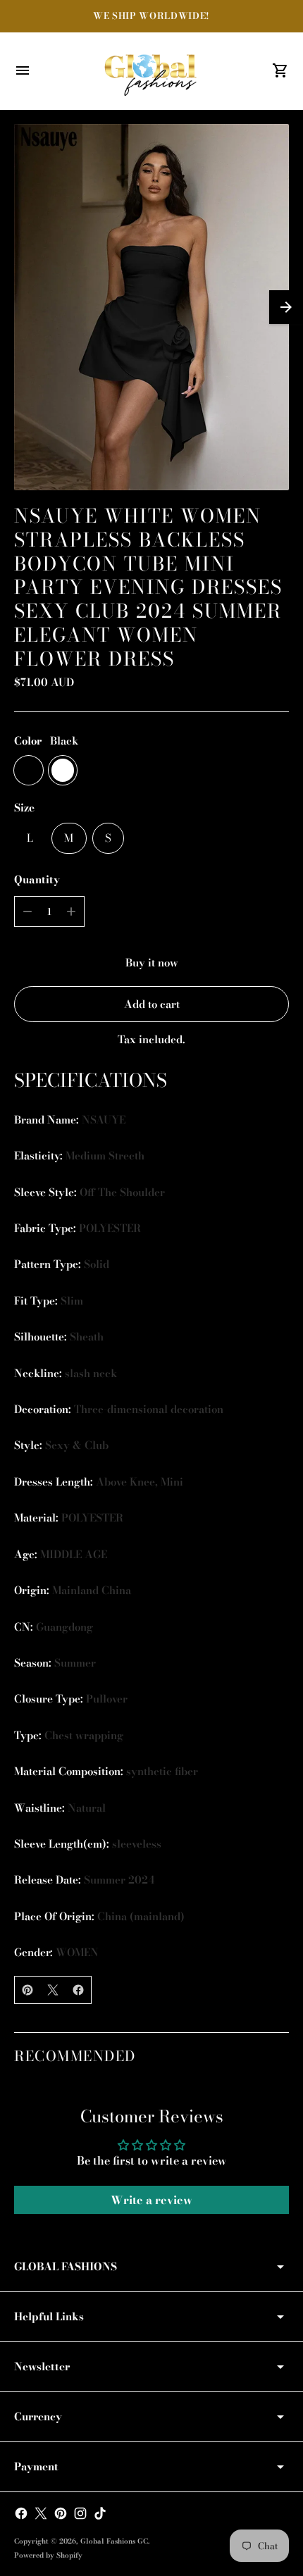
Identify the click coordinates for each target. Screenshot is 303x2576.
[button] (286, 307)
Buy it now (152, 963)
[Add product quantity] (71, 911)
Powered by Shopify (48, 2555)
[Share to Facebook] (78, 1990)
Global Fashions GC (114, 2541)
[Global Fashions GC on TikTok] (100, 2513)
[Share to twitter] (53, 1990)
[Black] (29, 770)
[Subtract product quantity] (27, 911)
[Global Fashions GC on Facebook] (21, 2513)
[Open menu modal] (23, 70)
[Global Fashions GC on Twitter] (41, 2513)
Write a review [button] (151, 2200)
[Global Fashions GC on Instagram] (80, 2513)
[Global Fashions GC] (151, 71)
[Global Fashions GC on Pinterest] (61, 2513)
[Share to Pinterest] (27, 1990)
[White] (63, 770)
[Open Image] (151, 307)
